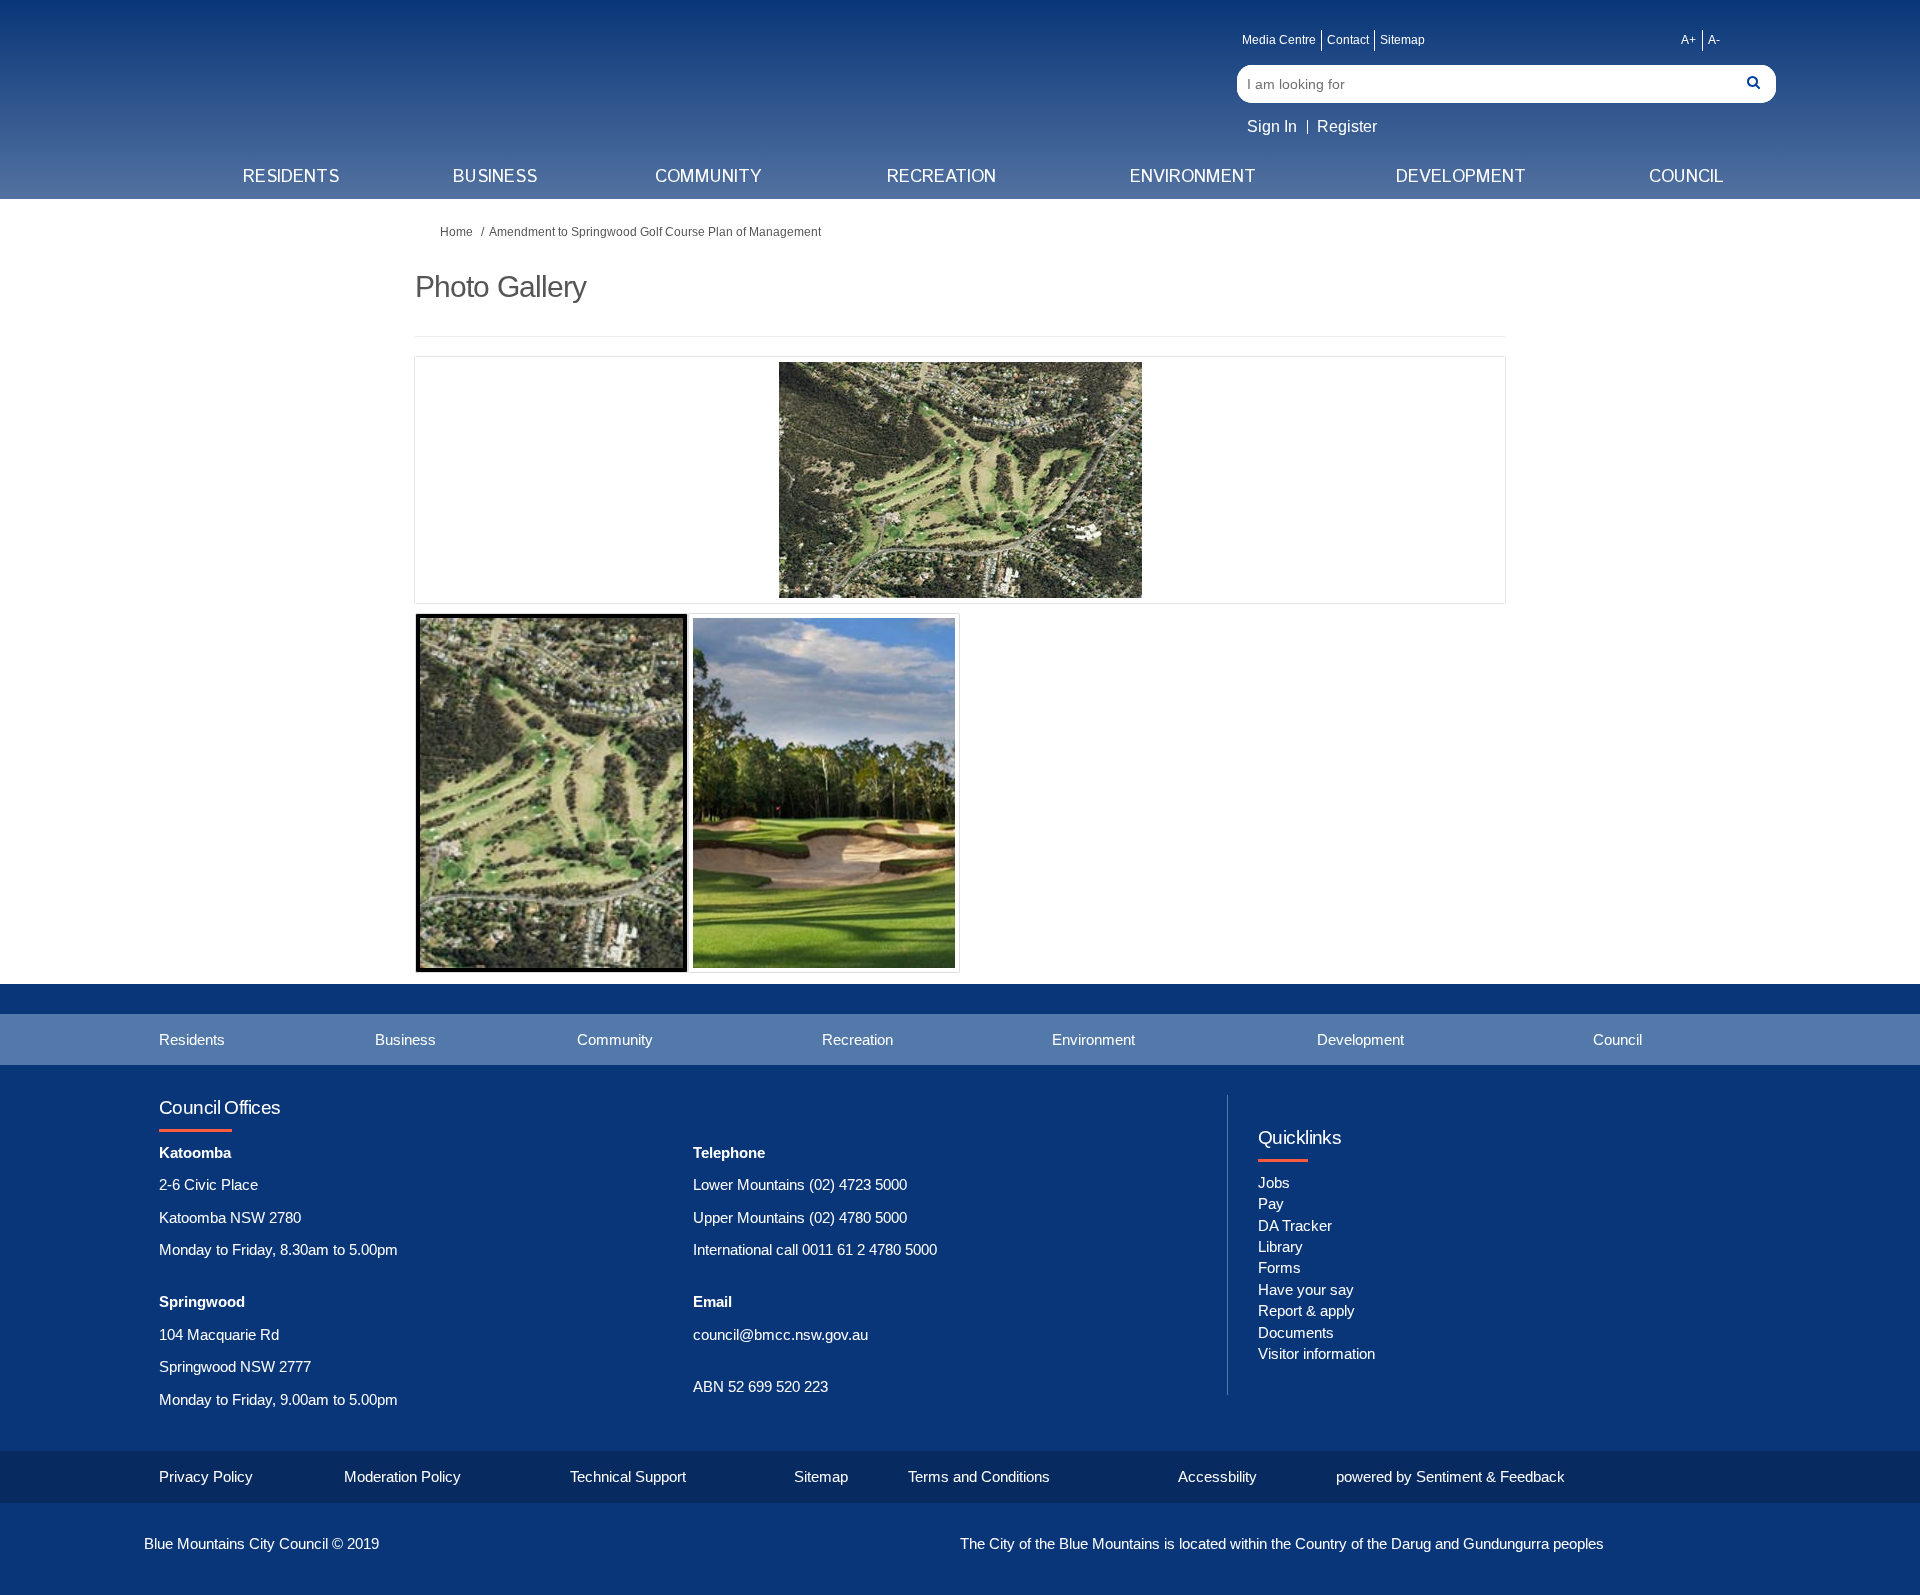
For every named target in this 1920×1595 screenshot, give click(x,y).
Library (1280, 1246)
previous (470, 510)
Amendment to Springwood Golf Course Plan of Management (655, 232)
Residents (291, 177)
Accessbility (1217, 1476)
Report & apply (1306, 1310)
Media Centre (1279, 40)
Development (1461, 177)
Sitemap (1402, 40)
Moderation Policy (402, 1476)
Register (1347, 126)
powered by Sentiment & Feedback (1450, 1476)
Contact (1348, 40)
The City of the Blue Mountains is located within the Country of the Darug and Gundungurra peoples (1282, 1543)
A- (1714, 40)
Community (708, 177)
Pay (1271, 1203)
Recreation (941, 177)
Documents (1296, 1332)
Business (495, 177)
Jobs (1274, 1182)
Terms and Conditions (979, 1476)
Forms (1279, 1267)
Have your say (1306, 1289)
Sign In (1272, 126)
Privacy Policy (206, 1476)
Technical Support (628, 1476)
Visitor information (1316, 1353)
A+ (1688, 40)
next (1435, 510)
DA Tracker (1295, 1225)
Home (456, 232)
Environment (1193, 177)
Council (1686, 177)
